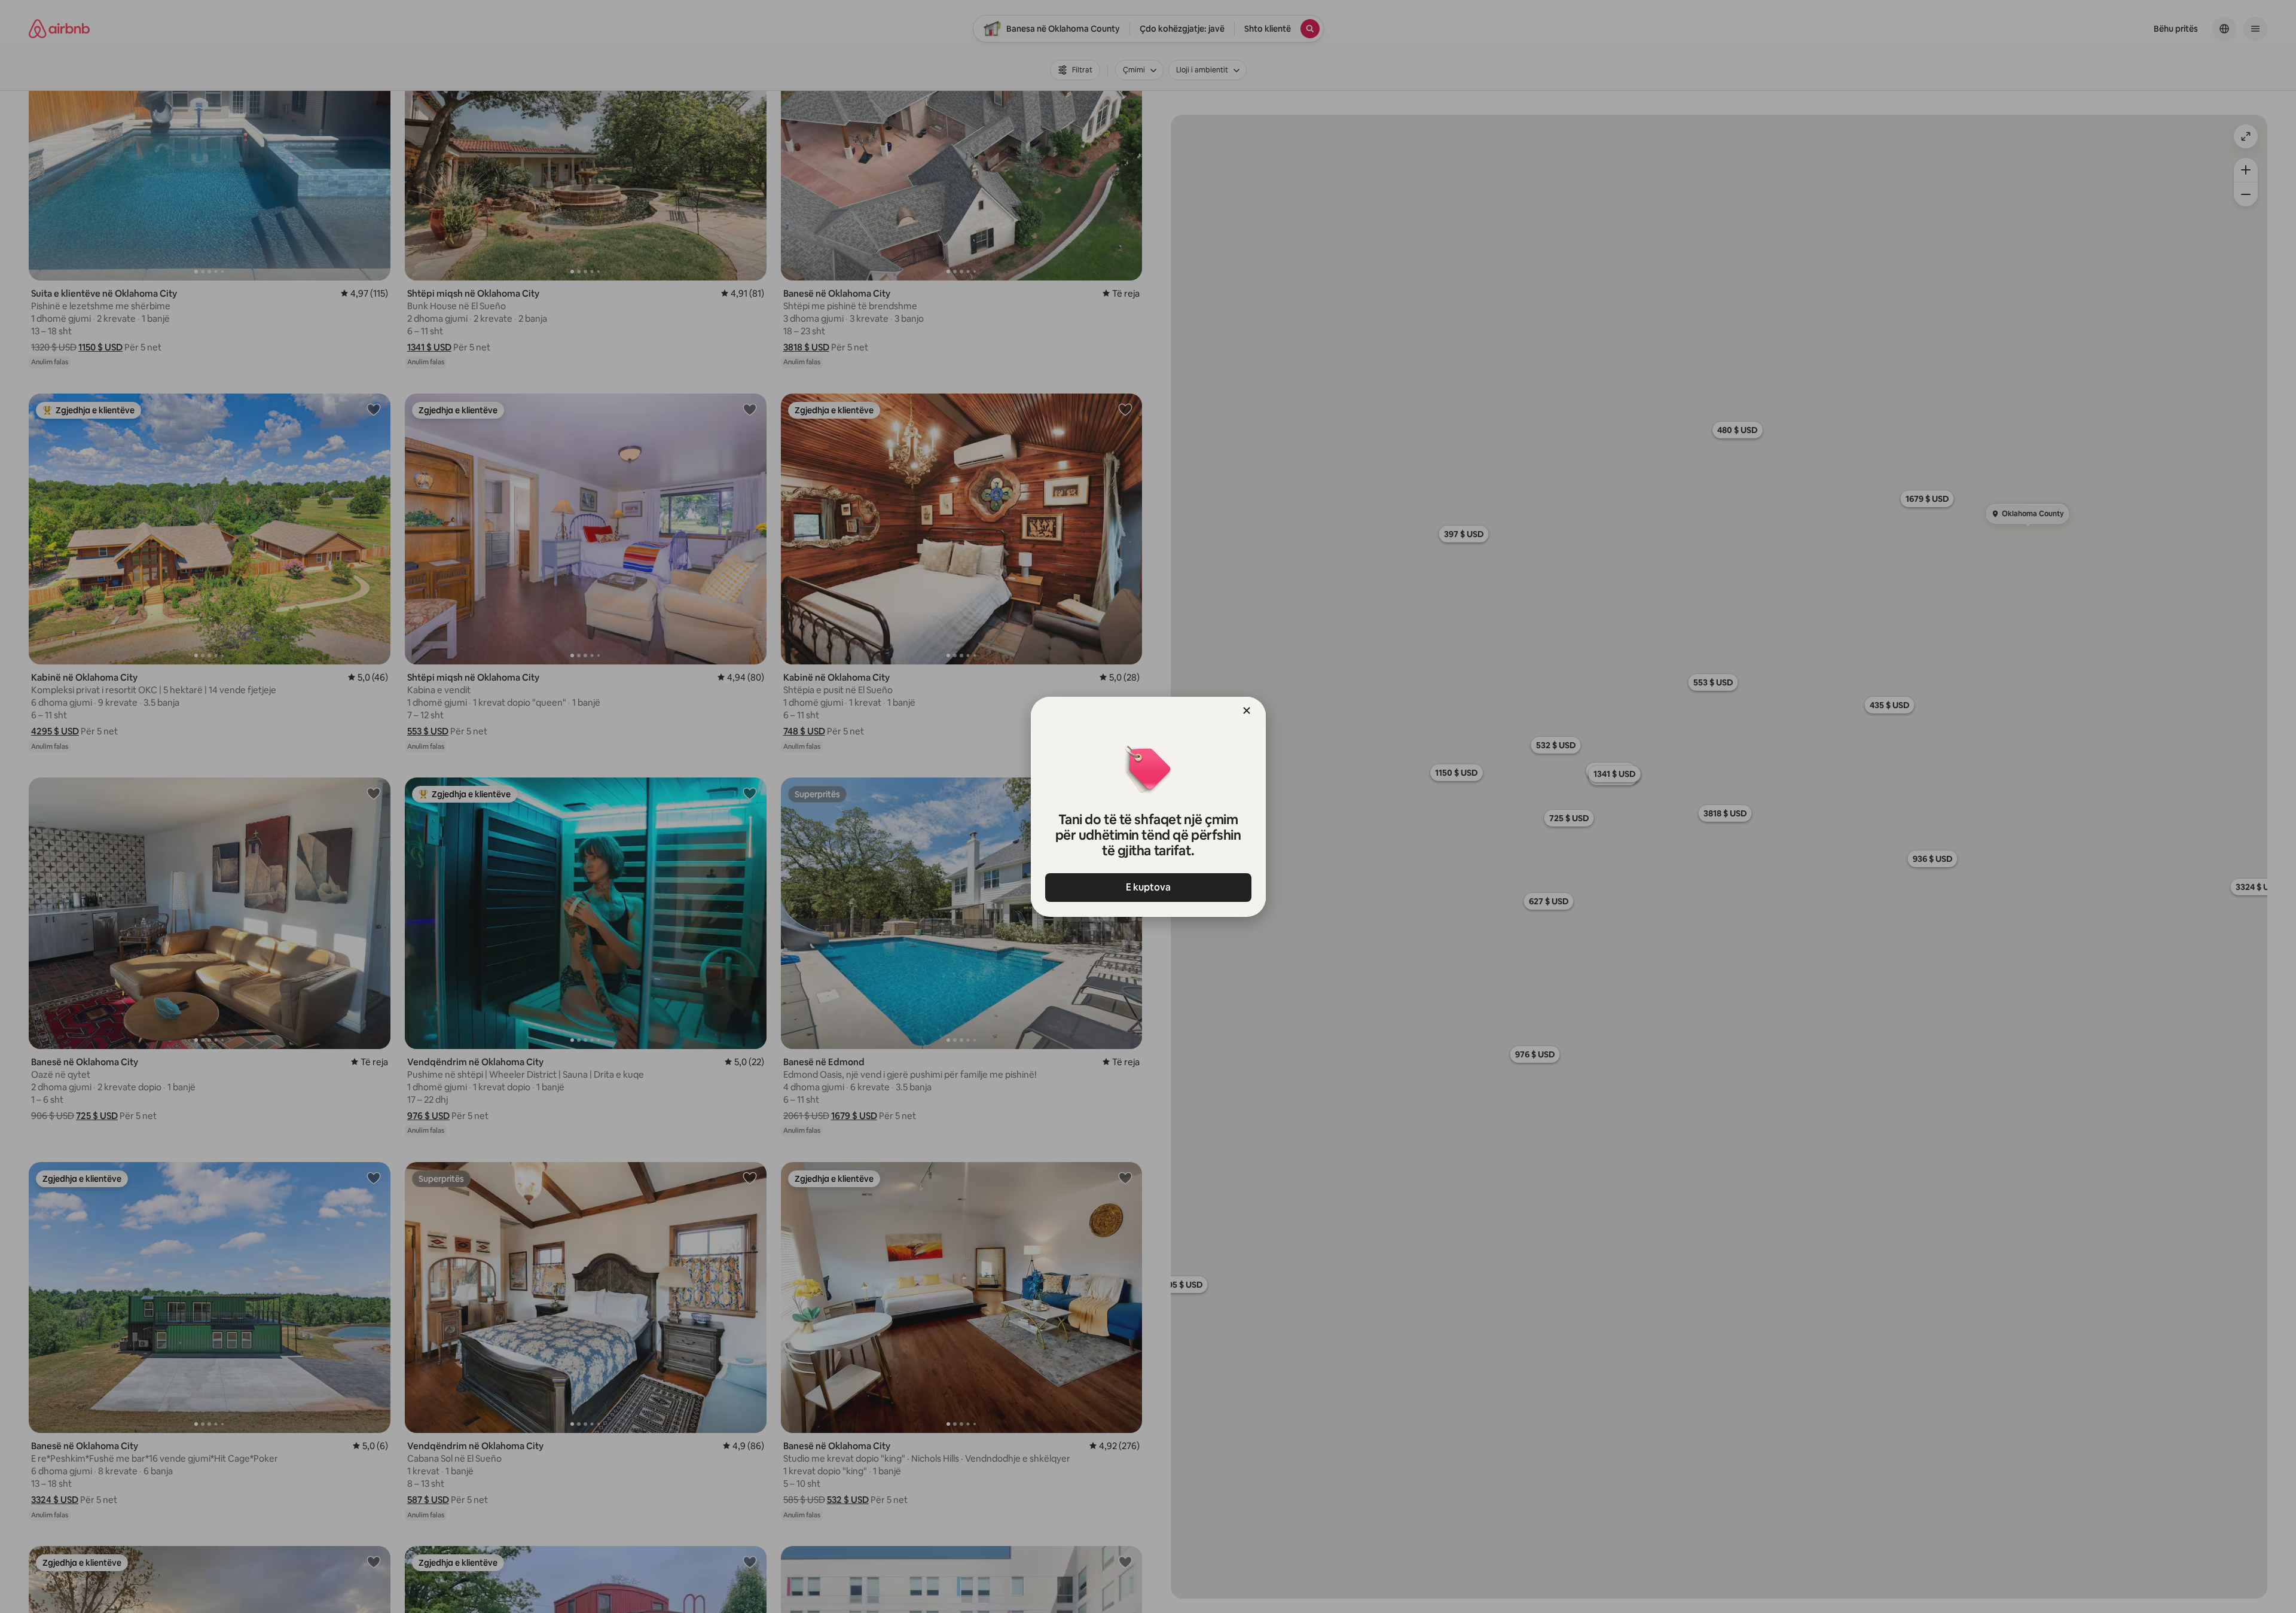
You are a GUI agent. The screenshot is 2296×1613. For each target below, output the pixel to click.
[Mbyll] (1247, 711)
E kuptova (1148, 887)
